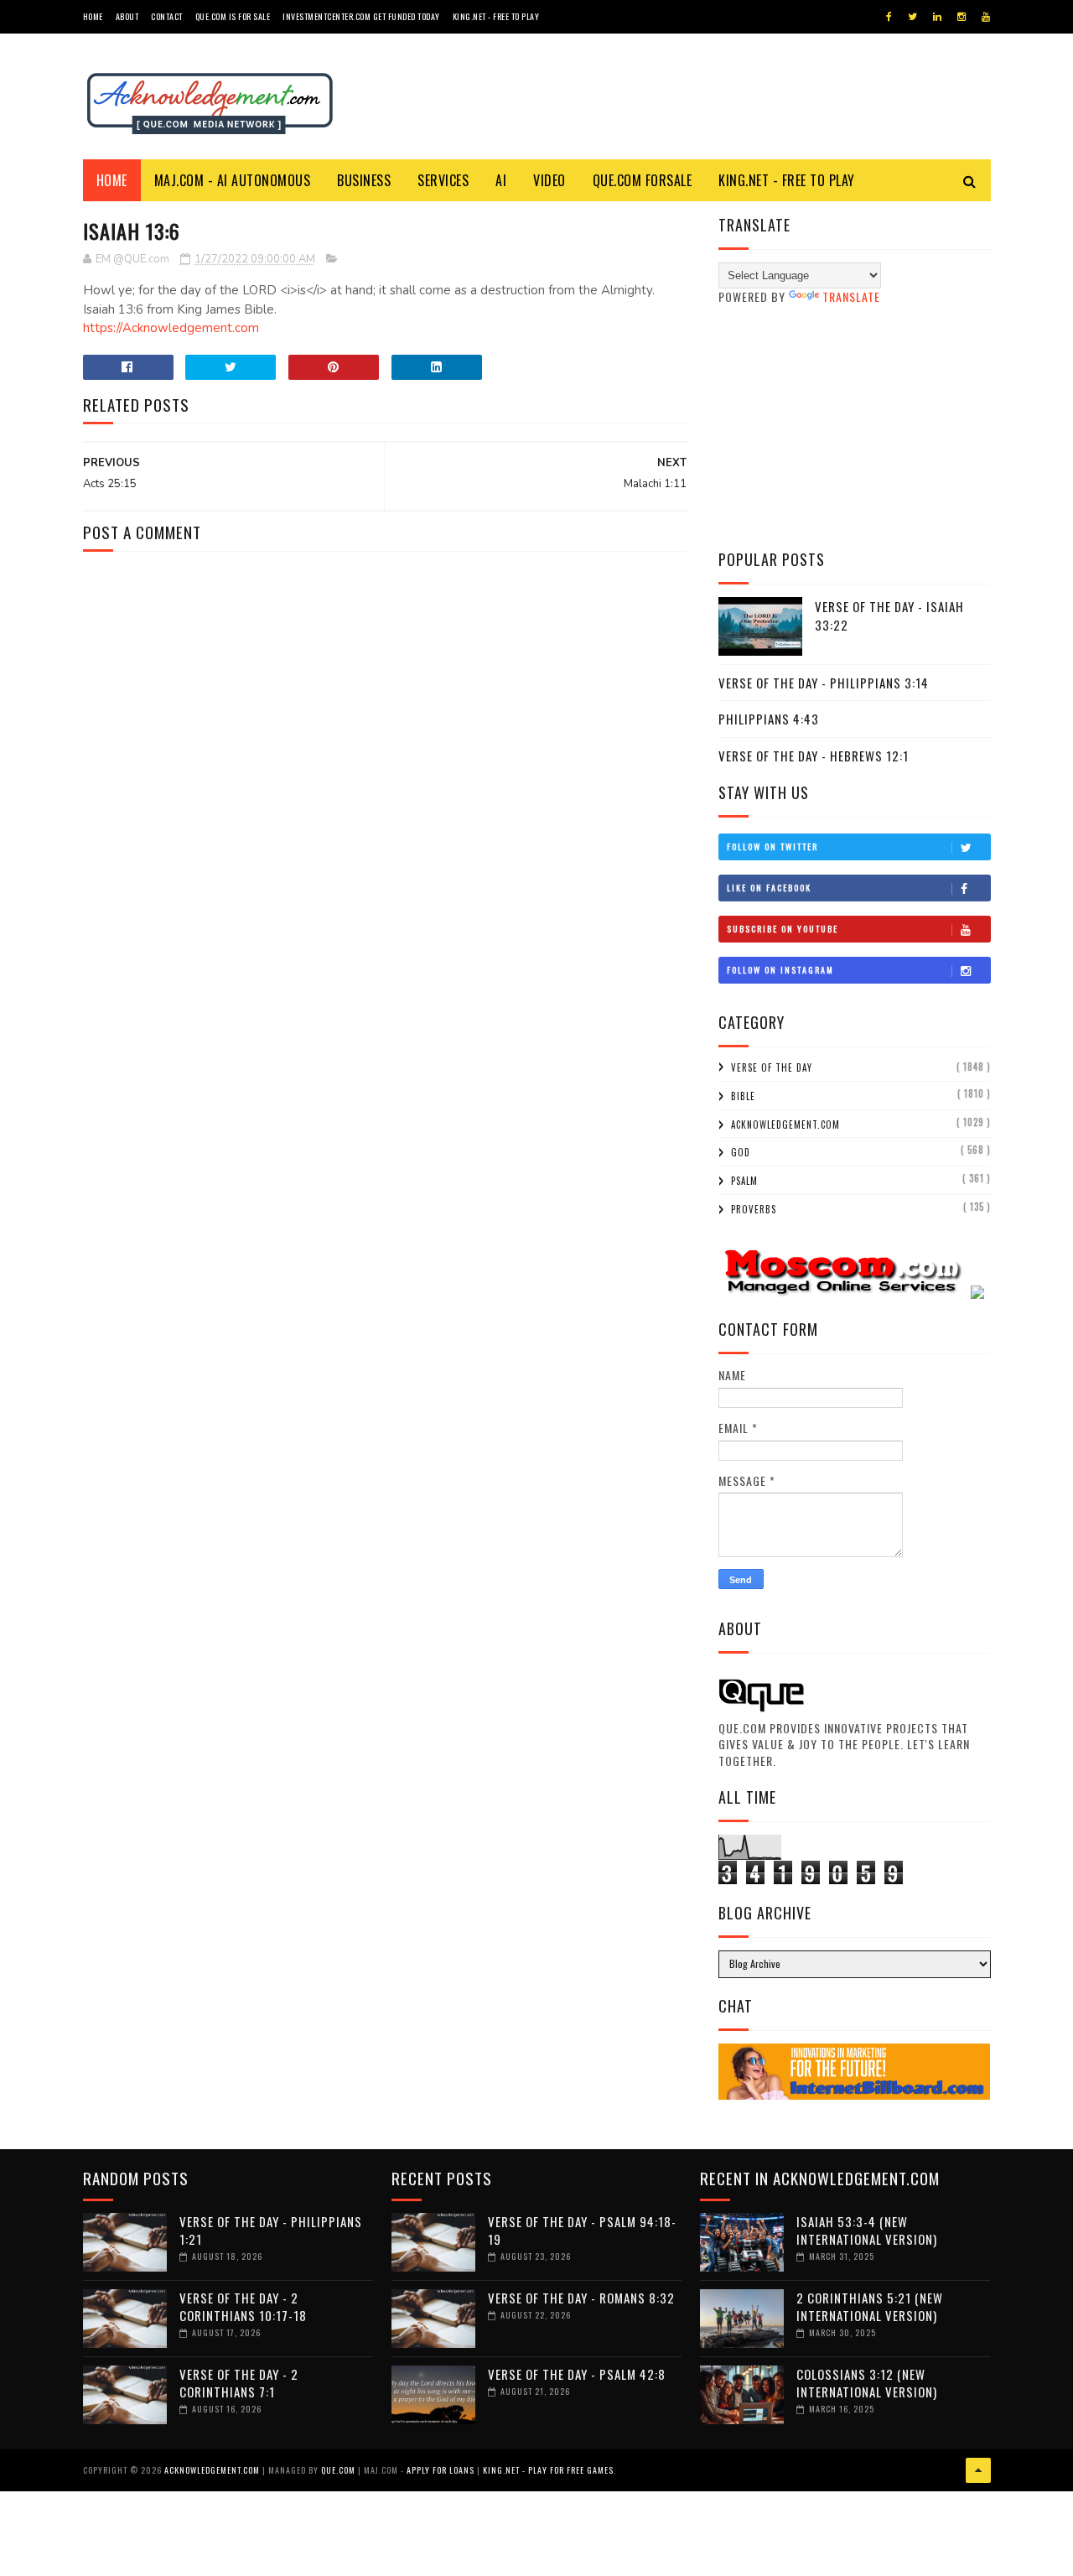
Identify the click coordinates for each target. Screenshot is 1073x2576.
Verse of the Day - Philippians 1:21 (271, 2230)
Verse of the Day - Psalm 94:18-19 (582, 2230)
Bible (743, 1096)
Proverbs (754, 1209)
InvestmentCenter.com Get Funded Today (361, 16)
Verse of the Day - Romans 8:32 (581, 2298)
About (127, 16)
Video (549, 180)
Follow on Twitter (772, 847)
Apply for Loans (441, 2470)
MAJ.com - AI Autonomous (233, 180)
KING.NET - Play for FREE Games (548, 2470)
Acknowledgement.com (785, 1124)
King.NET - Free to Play (496, 16)
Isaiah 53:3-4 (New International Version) (867, 2230)
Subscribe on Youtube (783, 929)
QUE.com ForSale (643, 180)
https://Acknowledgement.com (171, 328)
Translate (851, 296)
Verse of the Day (772, 1067)
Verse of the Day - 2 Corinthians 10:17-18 (243, 2306)
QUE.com (338, 2470)
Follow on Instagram (780, 970)
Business (364, 180)
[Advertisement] (855, 427)
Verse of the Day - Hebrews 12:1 (814, 756)
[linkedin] (937, 17)
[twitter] (912, 17)
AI (501, 180)
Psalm (744, 1181)
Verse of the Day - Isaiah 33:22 (889, 616)
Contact (167, 16)
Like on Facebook (769, 888)
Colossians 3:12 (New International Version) (867, 2383)
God (741, 1152)
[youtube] (986, 17)
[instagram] (962, 17)
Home (93, 16)
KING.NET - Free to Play (787, 180)
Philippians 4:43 (769, 719)
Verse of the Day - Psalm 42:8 (577, 2374)
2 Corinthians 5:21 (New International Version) (870, 2306)
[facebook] (889, 17)
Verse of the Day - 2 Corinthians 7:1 (239, 2383)
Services (443, 180)
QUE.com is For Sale (233, 16)
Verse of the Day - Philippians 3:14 (824, 683)
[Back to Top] (978, 2470)
